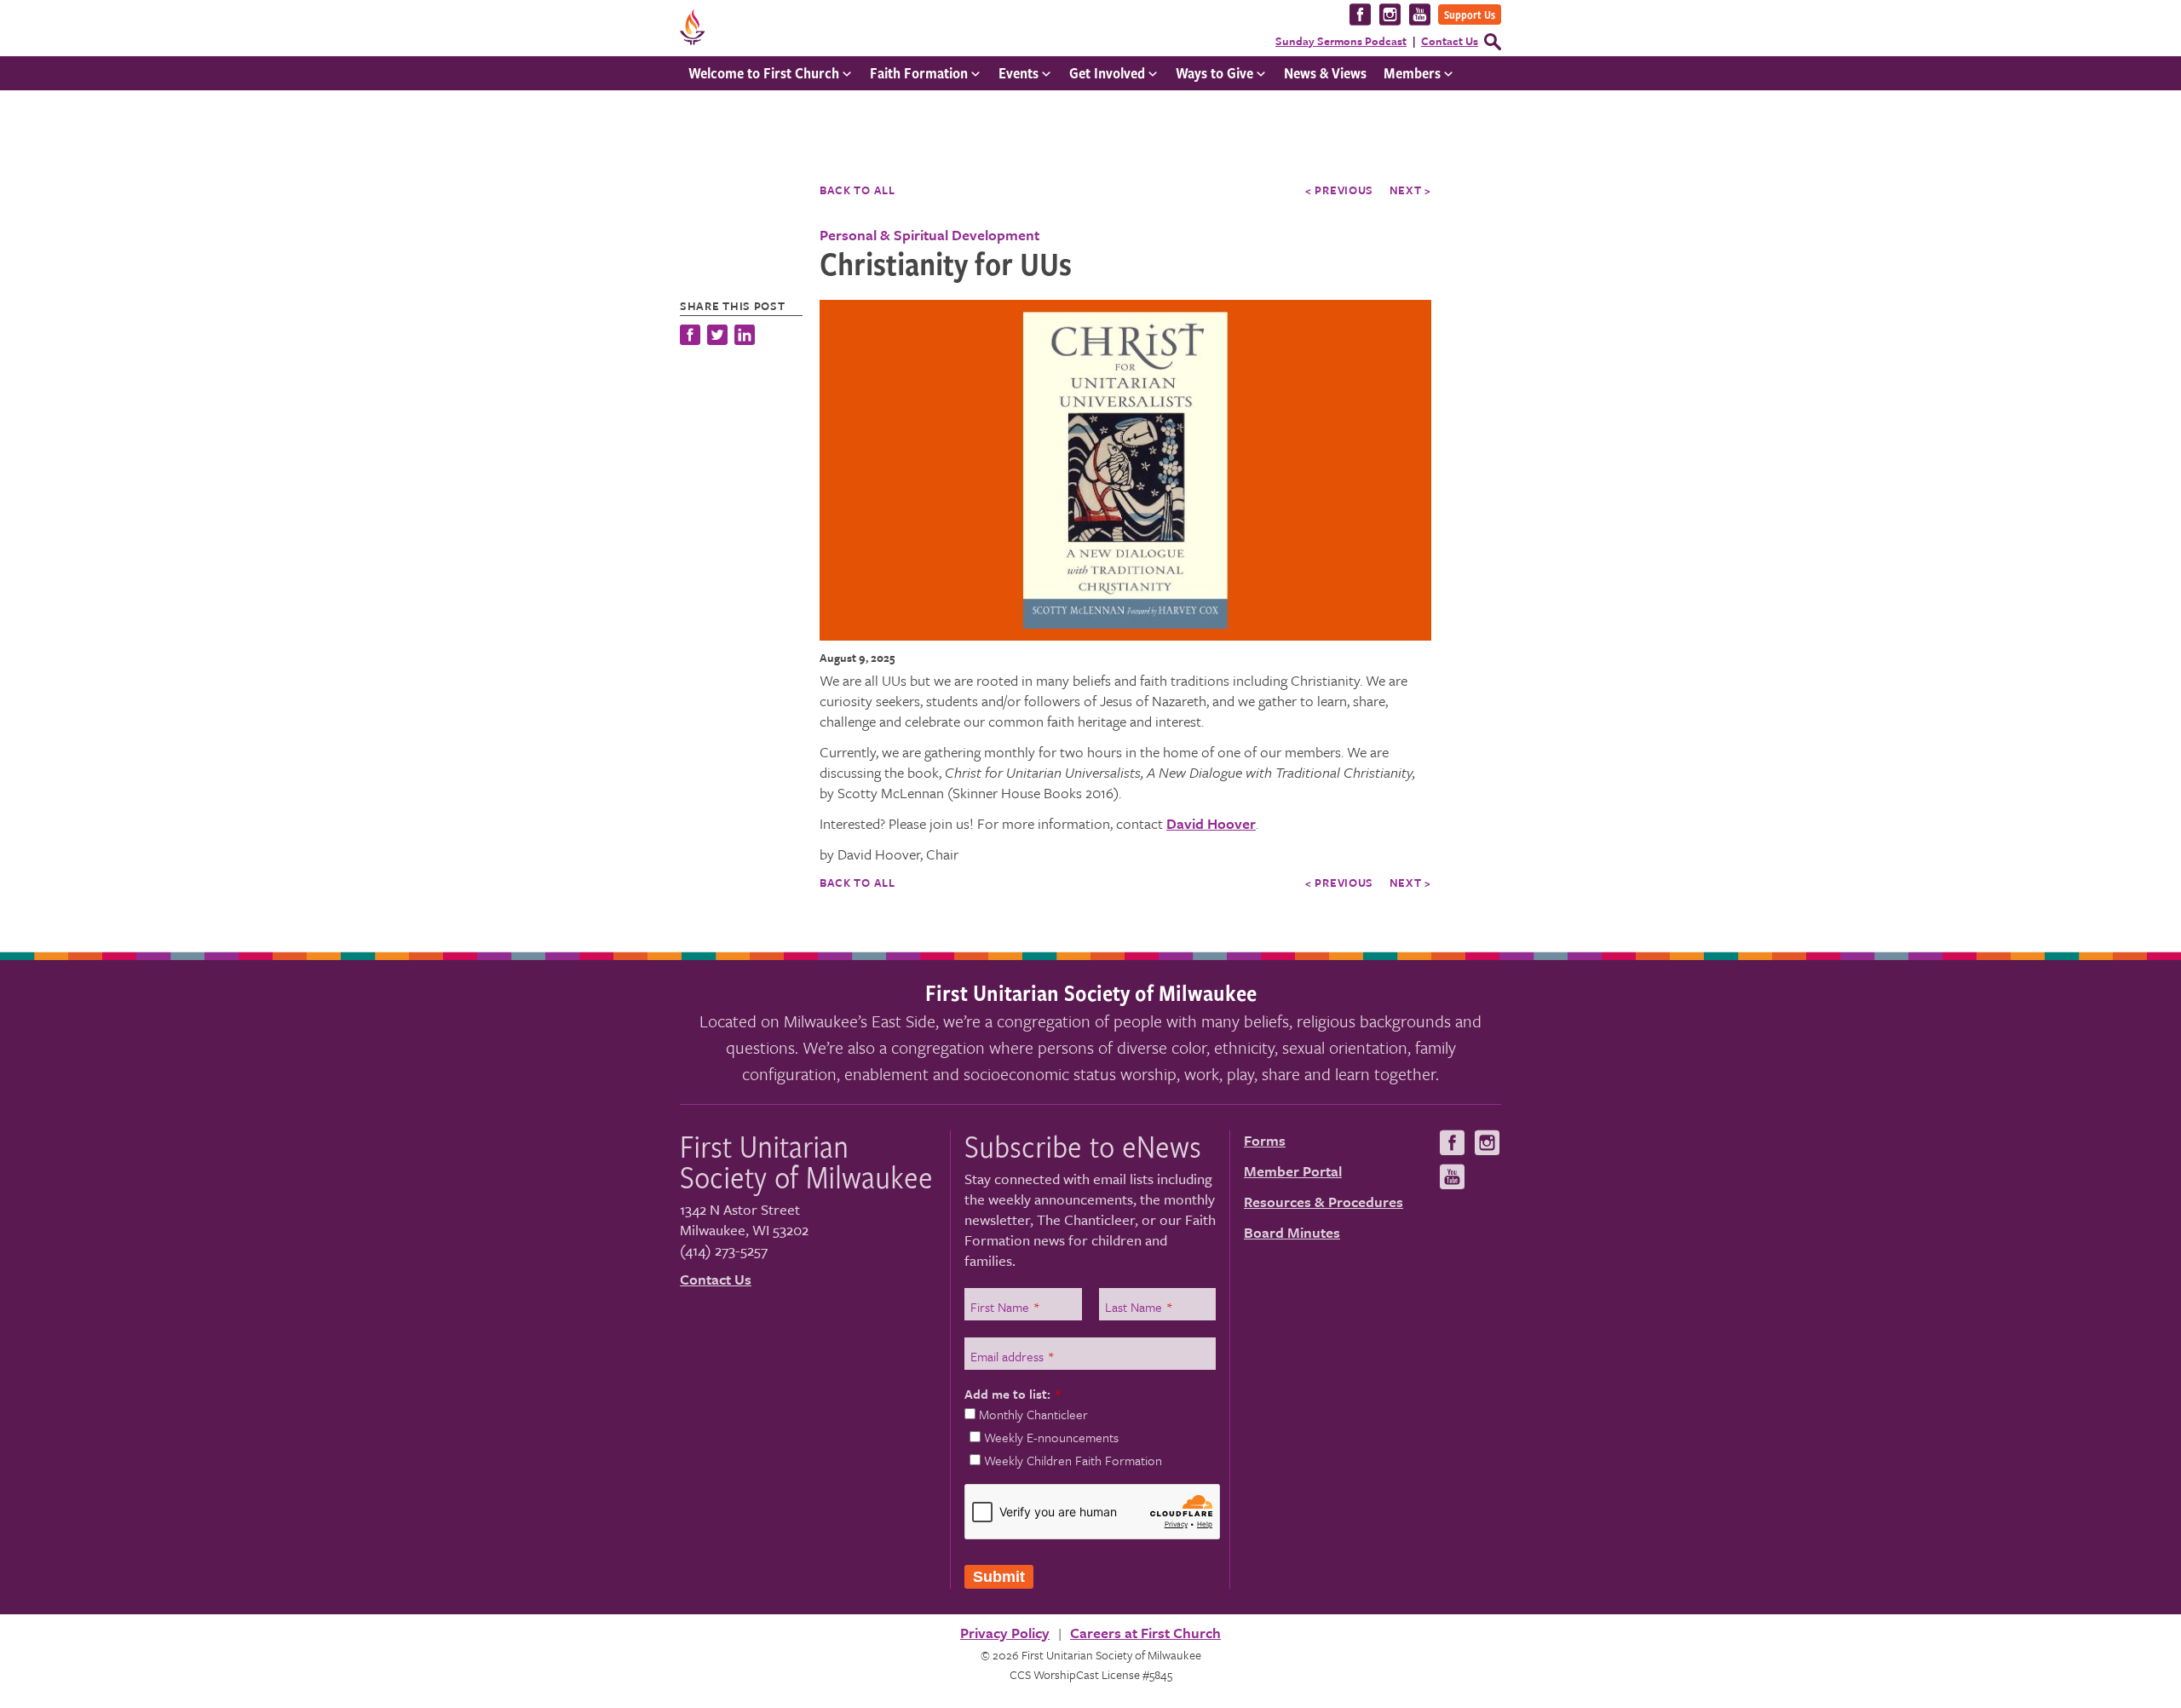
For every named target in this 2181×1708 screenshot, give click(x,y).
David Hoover (1211, 823)
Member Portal (1293, 1171)
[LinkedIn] (745, 337)
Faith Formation (919, 73)
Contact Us (1450, 41)
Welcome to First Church (764, 73)
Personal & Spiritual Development (929, 235)
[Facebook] (692, 337)
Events (1019, 73)
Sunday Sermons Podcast (1341, 41)
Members (1412, 73)
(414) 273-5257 (724, 1250)
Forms (1265, 1140)
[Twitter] (717, 337)
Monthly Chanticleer (1033, 1414)
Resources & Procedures (1324, 1202)
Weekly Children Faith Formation (1073, 1460)
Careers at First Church (1145, 1633)
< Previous (1339, 190)
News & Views (1325, 73)
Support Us (1470, 14)
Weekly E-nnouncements (1051, 1437)
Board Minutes (1292, 1232)
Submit (999, 1577)
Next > (1410, 190)
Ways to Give (1214, 73)
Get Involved (1107, 73)
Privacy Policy (1005, 1633)
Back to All (857, 190)
